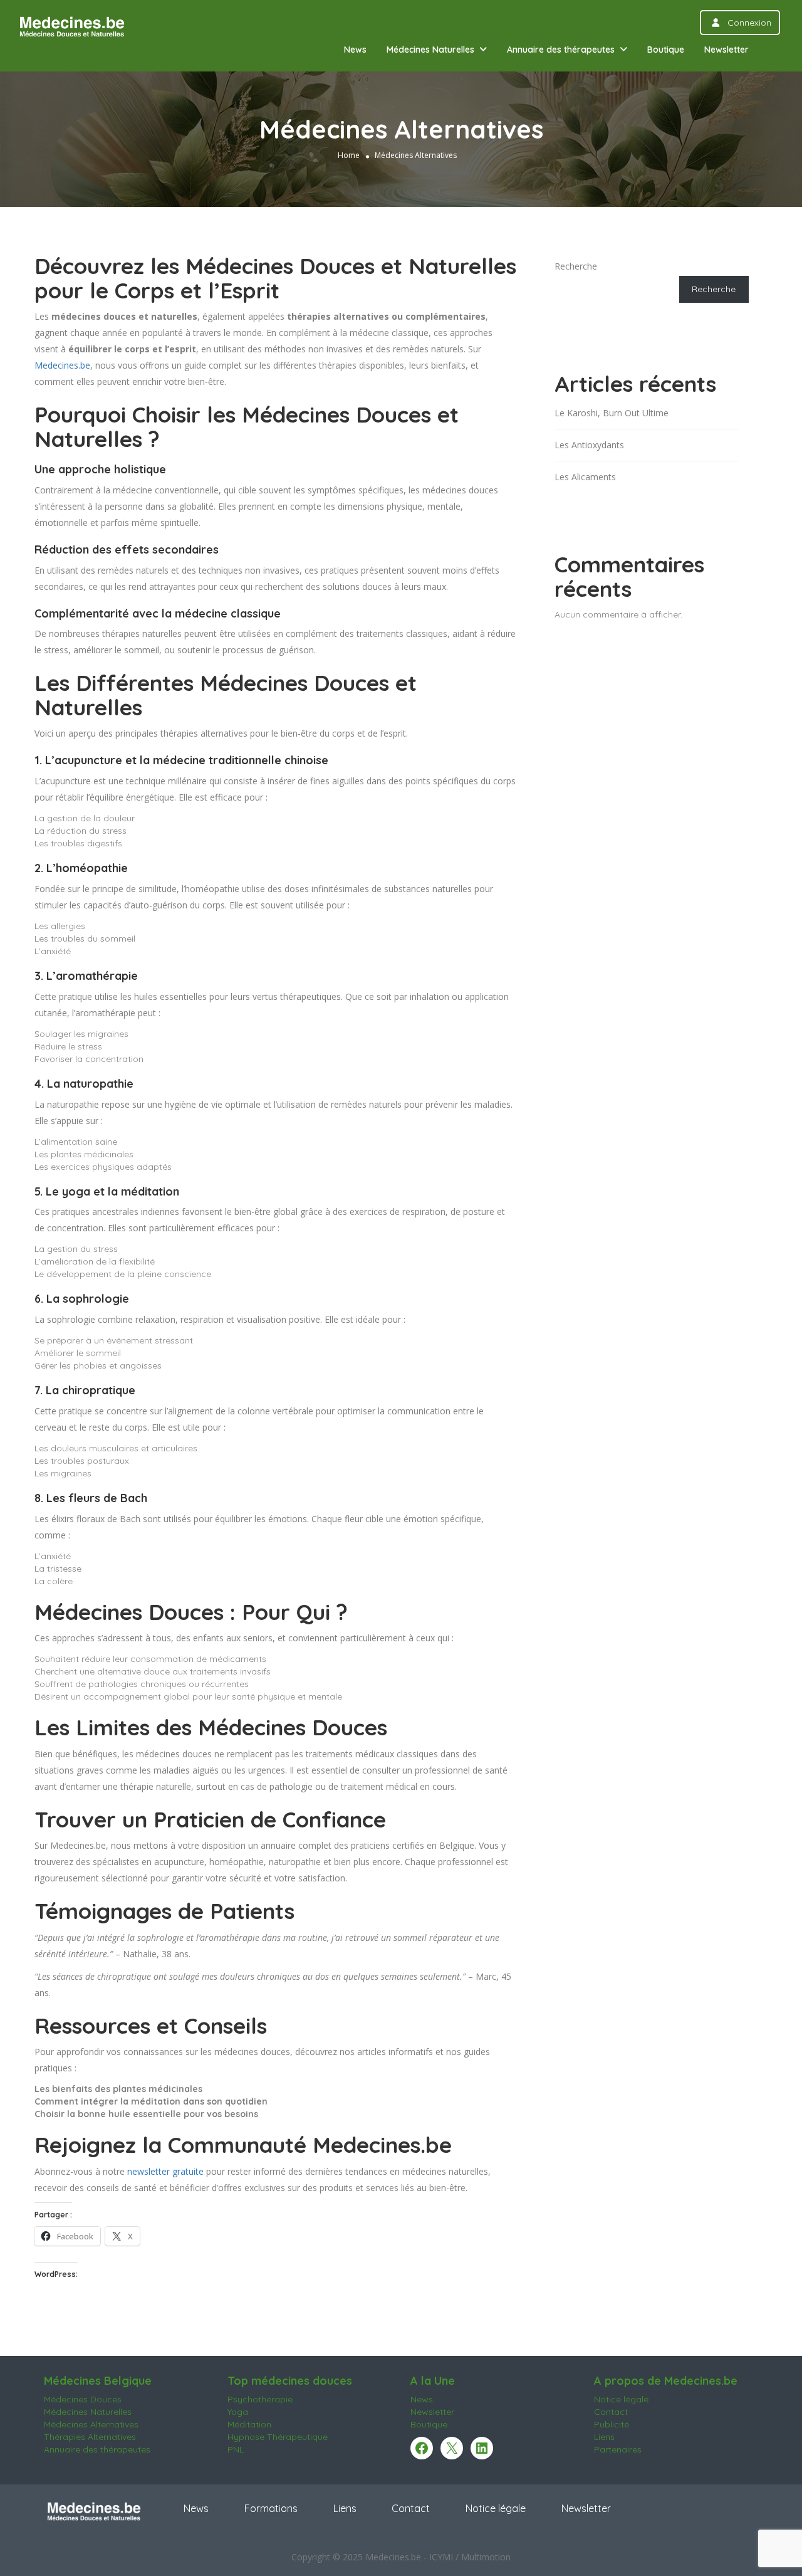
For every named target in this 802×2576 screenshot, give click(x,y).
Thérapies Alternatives (90, 2437)
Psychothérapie (260, 2399)
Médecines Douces (83, 2399)
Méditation (249, 2424)
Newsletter (726, 50)
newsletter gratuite (165, 2171)
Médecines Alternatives (91, 2424)
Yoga (238, 2412)
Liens (604, 2437)
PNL (236, 2449)
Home (349, 155)
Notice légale (621, 2399)
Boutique (666, 50)
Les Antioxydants (589, 445)
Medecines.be (62, 365)
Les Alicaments (585, 477)
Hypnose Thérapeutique (278, 2437)
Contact (611, 2412)
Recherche (576, 266)
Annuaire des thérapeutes (561, 50)
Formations (271, 2508)
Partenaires (618, 2449)
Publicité (612, 2424)
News (355, 50)
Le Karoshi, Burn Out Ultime (612, 413)
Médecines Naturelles (430, 50)
